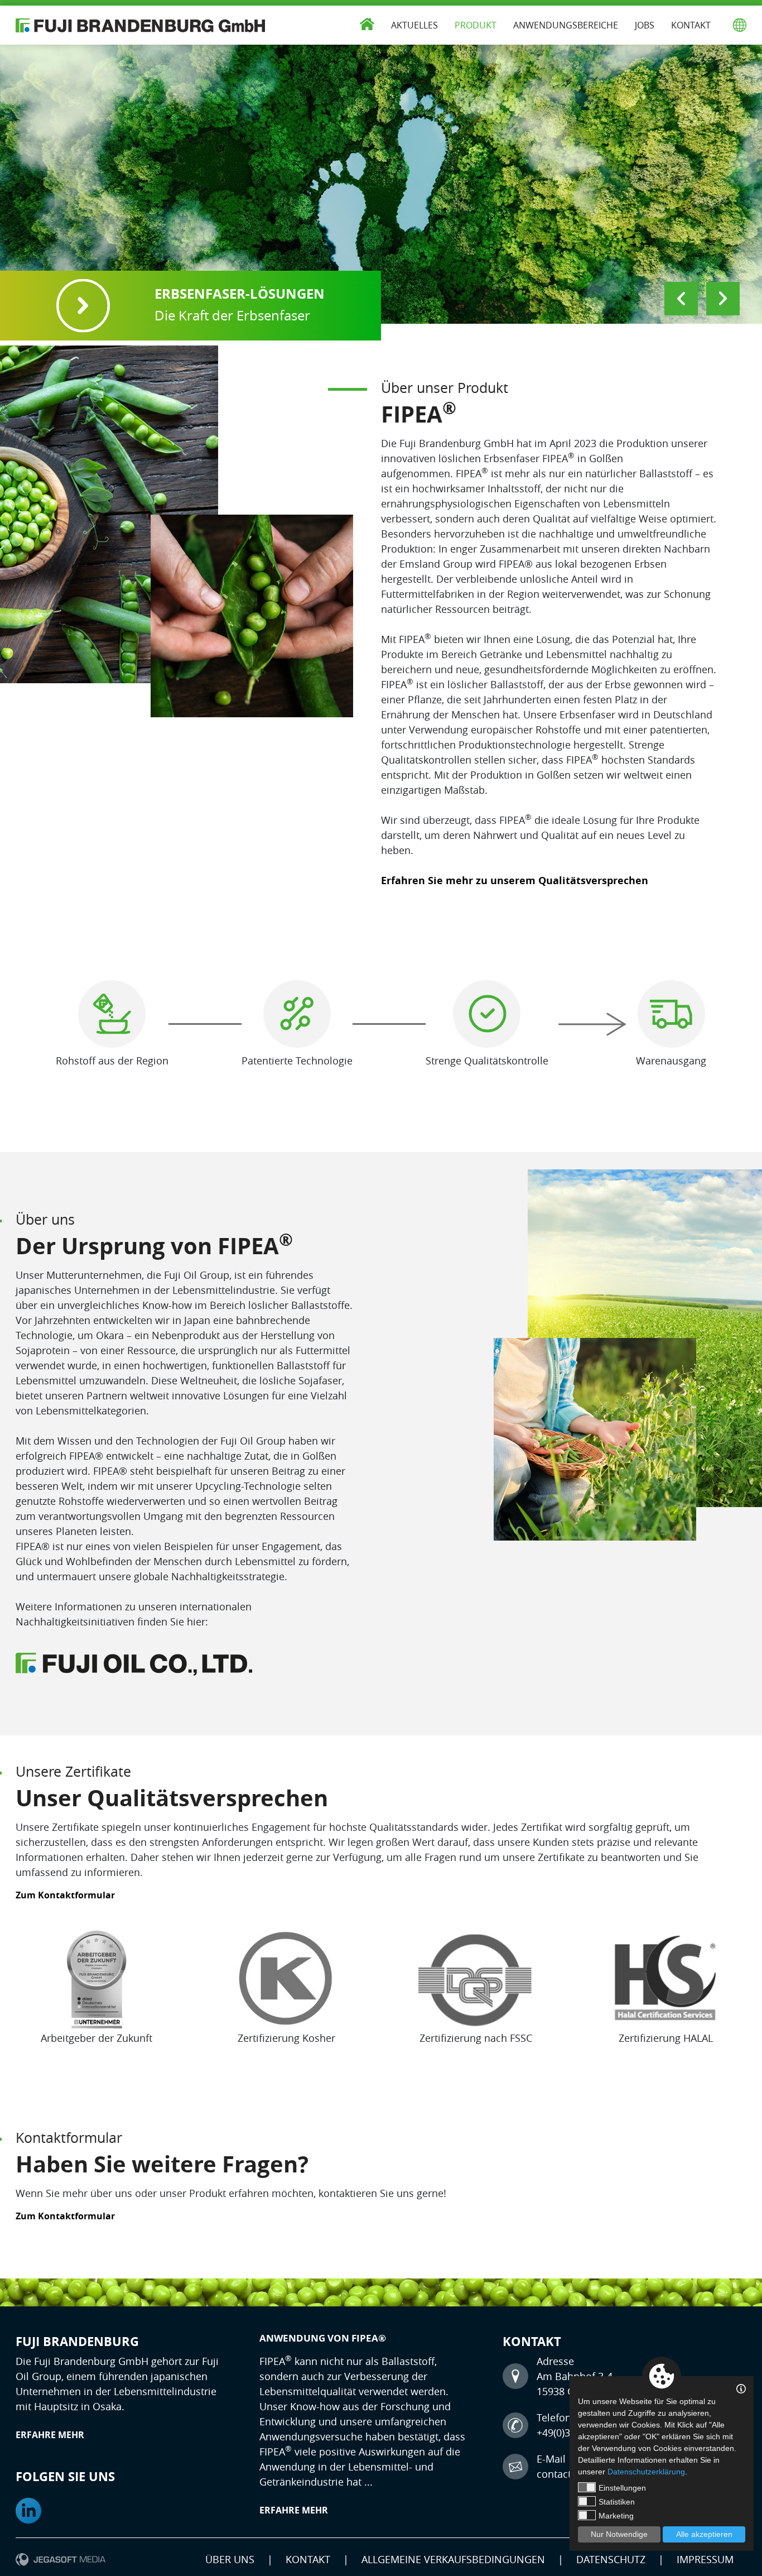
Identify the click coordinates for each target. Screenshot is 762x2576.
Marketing (616, 2516)
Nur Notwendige (619, 2534)
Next (723, 299)
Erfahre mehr (50, 2435)
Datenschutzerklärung (646, 2472)
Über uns (230, 2559)
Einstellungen (622, 2488)
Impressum (705, 2559)
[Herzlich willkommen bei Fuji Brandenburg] (141, 25)
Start (367, 22)
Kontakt (691, 25)
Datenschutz (611, 2559)
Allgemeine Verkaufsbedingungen (453, 2559)
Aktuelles (414, 25)
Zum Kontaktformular (65, 1895)
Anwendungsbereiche (566, 25)
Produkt (476, 25)
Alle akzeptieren (704, 2534)
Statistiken (617, 2502)
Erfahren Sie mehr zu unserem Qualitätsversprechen (515, 881)
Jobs (645, 25)
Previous (681, 299)
